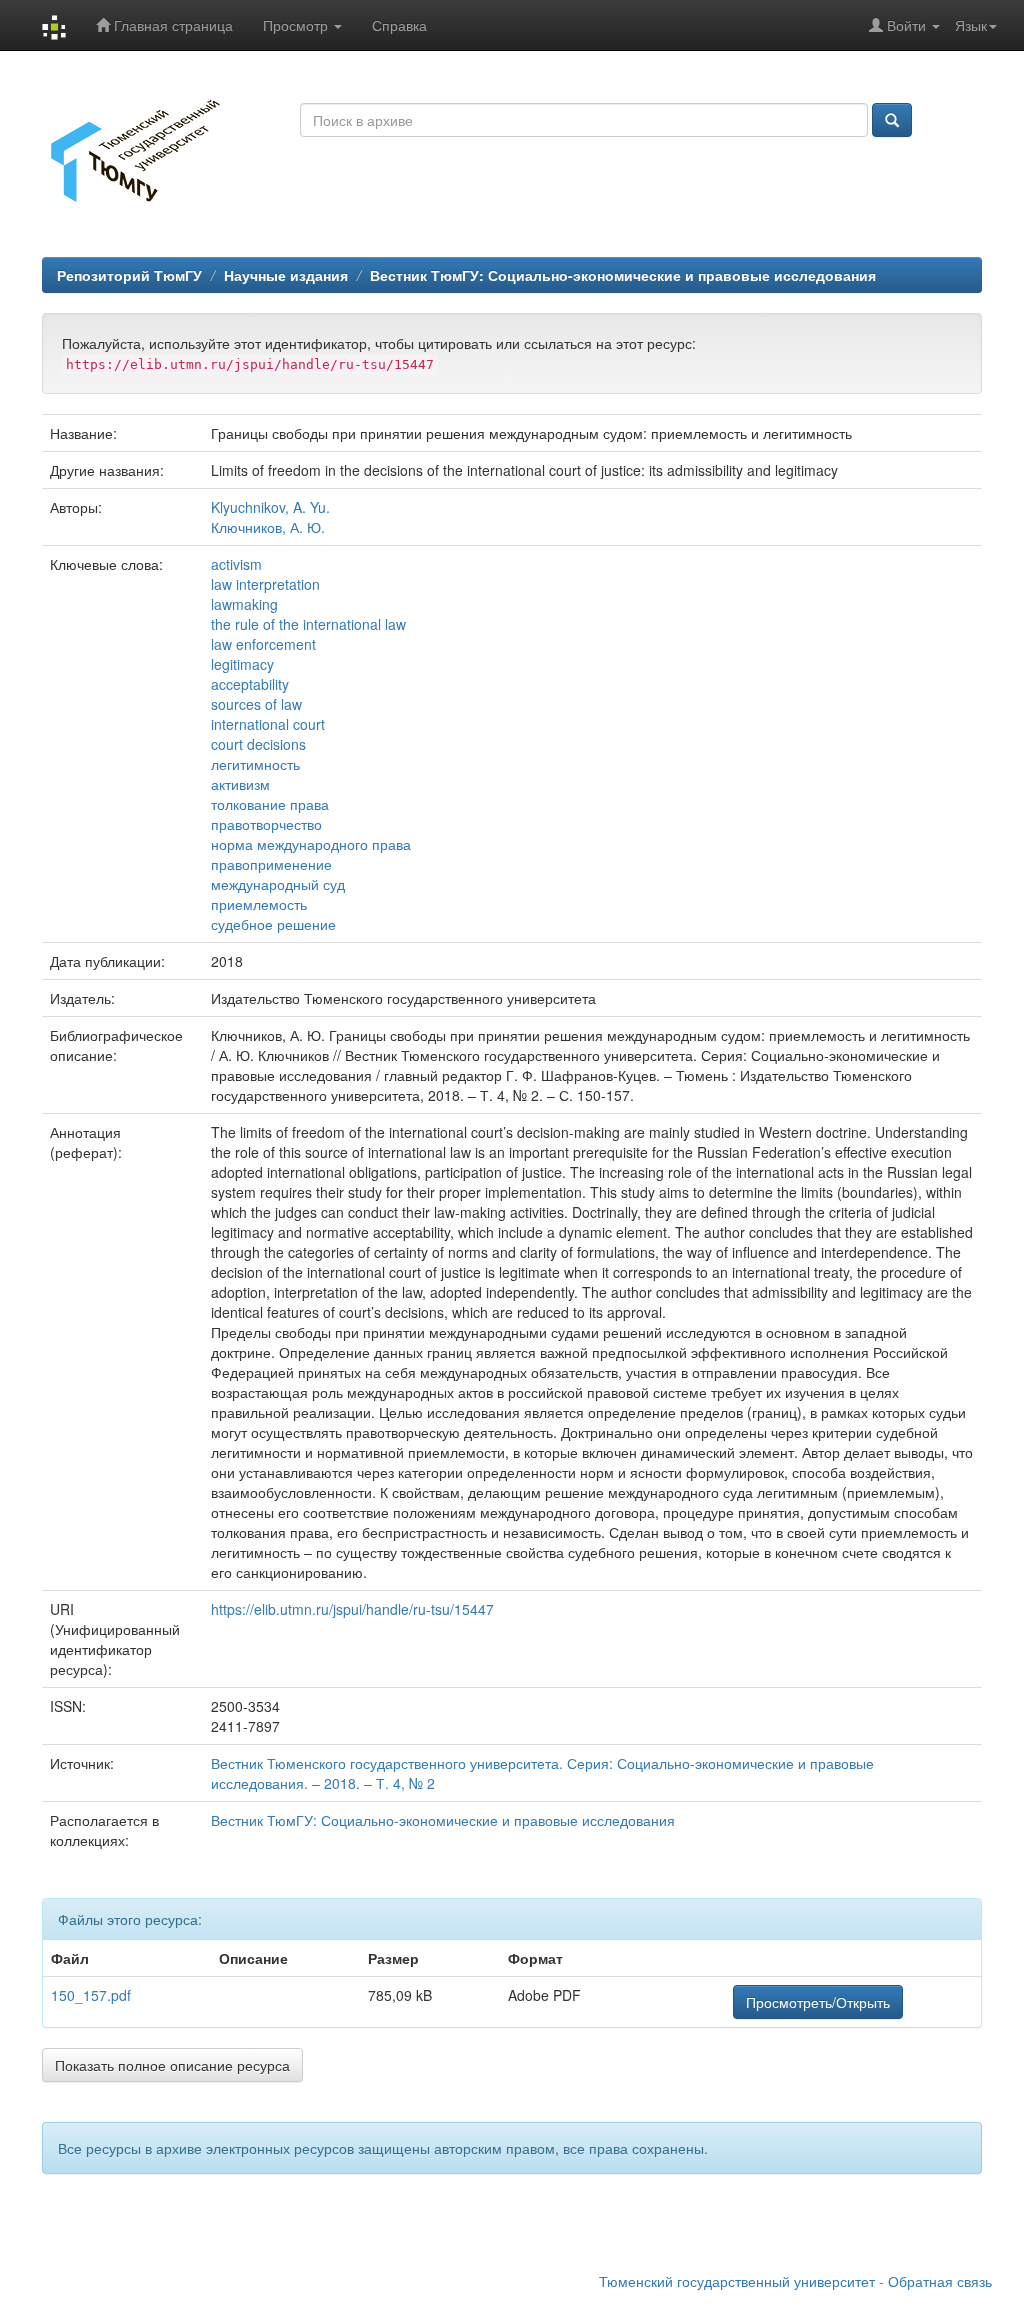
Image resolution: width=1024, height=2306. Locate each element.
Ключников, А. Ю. (268, 527)
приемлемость (259, 904)
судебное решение (273, 924)
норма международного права (311, 844)
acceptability (250, 684)
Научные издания (286, 275)
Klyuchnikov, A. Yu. (270, 507)
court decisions (258, 744)
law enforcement (263, 644)
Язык (971, 25)
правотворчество (266, 824)
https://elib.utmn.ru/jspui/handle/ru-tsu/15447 (352, 1609)
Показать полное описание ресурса (172, 2065)
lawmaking (244, 604)
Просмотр (297, 25)
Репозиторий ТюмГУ (129, 275)
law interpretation (265, 584)
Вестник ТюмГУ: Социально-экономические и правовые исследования (623, 275)
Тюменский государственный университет (737, 2281)
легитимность (255, 764)
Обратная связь (940, 2281)
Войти (906, 25)
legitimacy (242, 664)
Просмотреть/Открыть (818, 2002)
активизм (240, 784)
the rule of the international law (308, 624)
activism (236, 564)
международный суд (278, 884)
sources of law (256, 704)
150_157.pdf (91, 1995)
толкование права (270, 804)
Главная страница (171, 25)
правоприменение (271, 864)
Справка (399, 25)
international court (268, 724)
